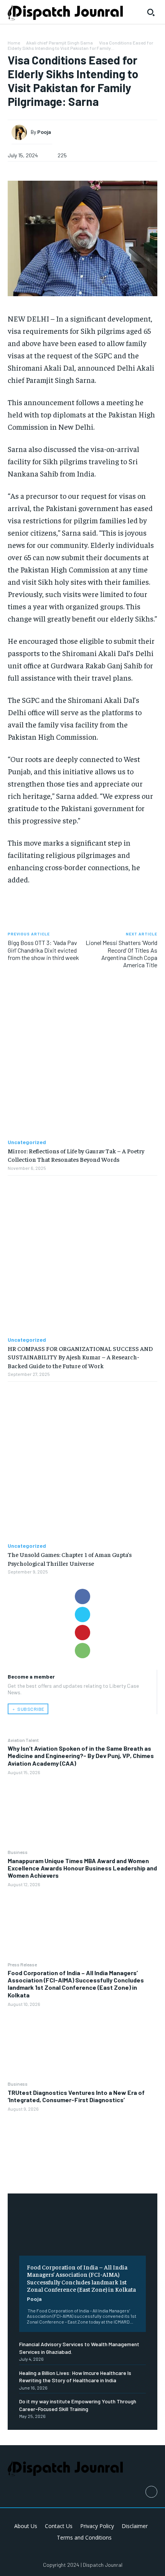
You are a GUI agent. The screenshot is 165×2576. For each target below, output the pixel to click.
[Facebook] (82, 1596)
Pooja (34, 2299)
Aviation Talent (23, 1740)
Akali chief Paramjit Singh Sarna (59, 43)
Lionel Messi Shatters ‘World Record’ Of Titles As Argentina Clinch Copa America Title (121, 954)
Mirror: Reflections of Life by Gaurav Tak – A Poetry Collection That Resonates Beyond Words (76, 1155)
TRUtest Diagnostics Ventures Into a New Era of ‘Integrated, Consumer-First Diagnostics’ (76, 2096)
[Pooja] (21, 132)
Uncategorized (27, 1142)
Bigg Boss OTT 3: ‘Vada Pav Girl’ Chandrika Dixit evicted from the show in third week (43, 950)
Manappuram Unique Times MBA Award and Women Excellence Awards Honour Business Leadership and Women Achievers (82, 1868)
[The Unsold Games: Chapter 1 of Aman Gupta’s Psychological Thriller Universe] (82, 1462)
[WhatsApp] (82, 1651)
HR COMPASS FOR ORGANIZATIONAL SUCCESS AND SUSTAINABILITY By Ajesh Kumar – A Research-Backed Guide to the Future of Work (80, 1357)
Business (18, 1852)
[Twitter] (82, 1615)
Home (14, 43)
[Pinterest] (82, 1633)
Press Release (22, 1964)
